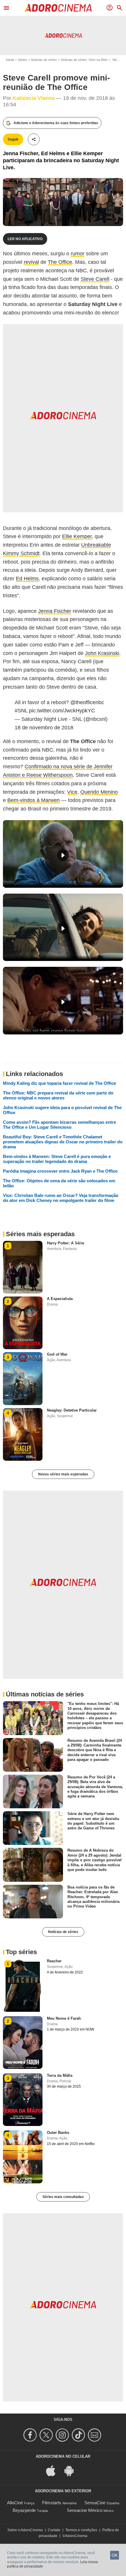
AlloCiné (15, 2503)
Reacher (54, 1961)
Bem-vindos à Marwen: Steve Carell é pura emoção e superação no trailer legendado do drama (57, 1159)
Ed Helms (27, 579)
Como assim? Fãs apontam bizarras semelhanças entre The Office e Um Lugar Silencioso (59, 1125)
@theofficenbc (87, 702)
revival (31, 262)
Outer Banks (58, 2133)
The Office (60, 262)
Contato (54, 2530)
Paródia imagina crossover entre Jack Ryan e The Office (60, 1171)
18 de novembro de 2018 (44, 728)
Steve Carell (95, 279)
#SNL (21, 711)
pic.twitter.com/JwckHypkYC (62, 711)
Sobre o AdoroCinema (25, 2530)
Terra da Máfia (60, 2075)
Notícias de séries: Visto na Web (84, 60)
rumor (78, 254)
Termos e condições (81, 2530)
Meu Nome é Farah (64, 2018)
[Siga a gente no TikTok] (79, 2435)
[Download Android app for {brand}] (72, 2470)
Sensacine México (85, 2510)
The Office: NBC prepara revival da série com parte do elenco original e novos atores (58, 1095)
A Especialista (60, 1299)
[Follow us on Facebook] (31, 2435)
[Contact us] (95, 2435)
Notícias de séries (44, 60)
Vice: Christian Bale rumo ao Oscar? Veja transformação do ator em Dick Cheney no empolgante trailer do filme (61, 1198)
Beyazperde (24, 2510)
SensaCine (95, 2503)
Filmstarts (52, 2503)
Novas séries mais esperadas (63, 1474)
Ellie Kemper (77, 536)
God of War (57, 1354)
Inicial (10, 60)
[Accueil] (58, 8)
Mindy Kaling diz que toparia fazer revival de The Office (59, 1083)
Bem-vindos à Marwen (34, 800)
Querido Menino (99, 792)
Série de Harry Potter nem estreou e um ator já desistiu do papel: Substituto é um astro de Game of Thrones (93, 1821)
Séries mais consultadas (63, 2197)
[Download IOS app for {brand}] (54, 2470)
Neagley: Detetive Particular (72, 1410)
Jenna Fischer (55, 611)
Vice (72, 792)
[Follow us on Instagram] (63, 2435)
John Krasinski (102, 653)
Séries (22, 60)
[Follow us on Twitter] (47, 2435)
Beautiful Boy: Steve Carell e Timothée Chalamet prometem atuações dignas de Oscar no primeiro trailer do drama (63, 1142)
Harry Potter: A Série (65, 1243)
